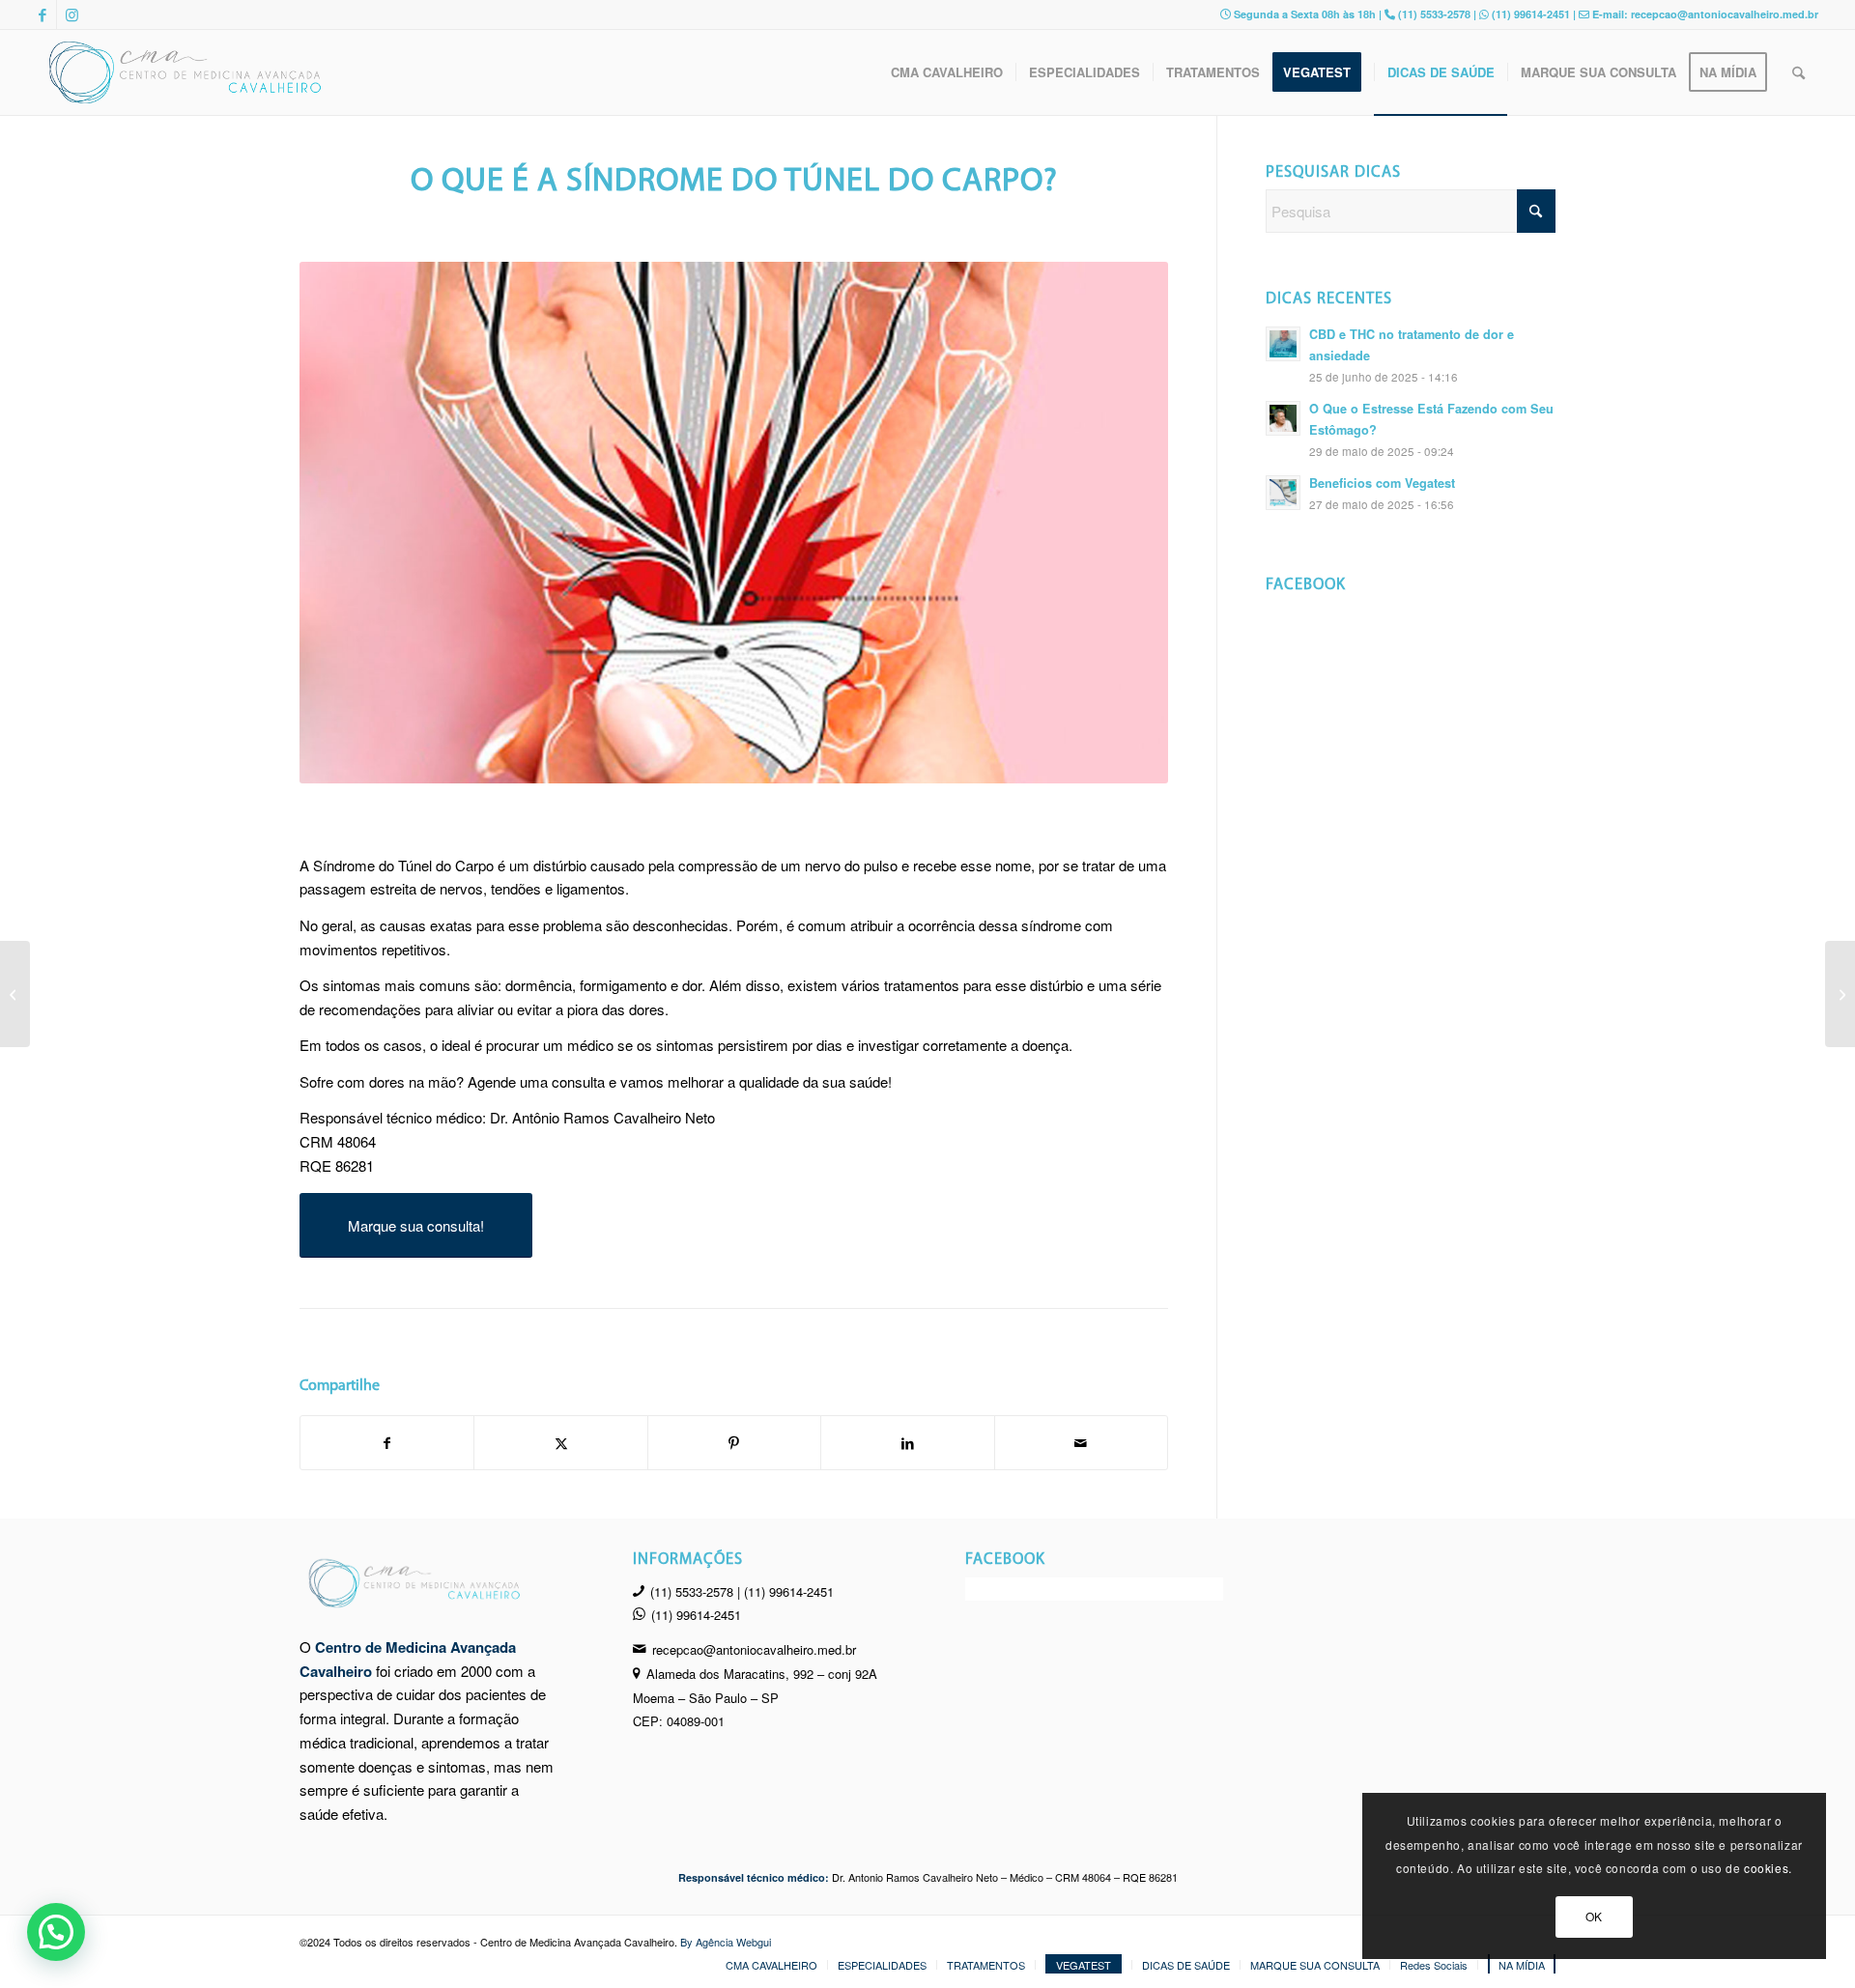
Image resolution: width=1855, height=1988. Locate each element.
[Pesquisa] (1798, 72)
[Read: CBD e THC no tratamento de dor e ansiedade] (1283, 344)
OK (1594, 1916)
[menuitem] (947, 72)
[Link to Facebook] (42, 14)
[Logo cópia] (186, 72)
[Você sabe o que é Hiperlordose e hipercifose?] (1840, 994)
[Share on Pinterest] (734, 1443)
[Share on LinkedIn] (907, 1443)
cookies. (1768, 1868)
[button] (56, 1932)
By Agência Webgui (726, 1942)
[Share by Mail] (1081, 1443)
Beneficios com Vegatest (1382, 483)
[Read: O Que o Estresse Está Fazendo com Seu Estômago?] (1283, 418)
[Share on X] (560, 1443)
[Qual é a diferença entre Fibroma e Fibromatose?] (15, 994)
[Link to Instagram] (71, 14)
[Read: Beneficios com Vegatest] (1283, 493)
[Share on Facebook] (387, 1443)
